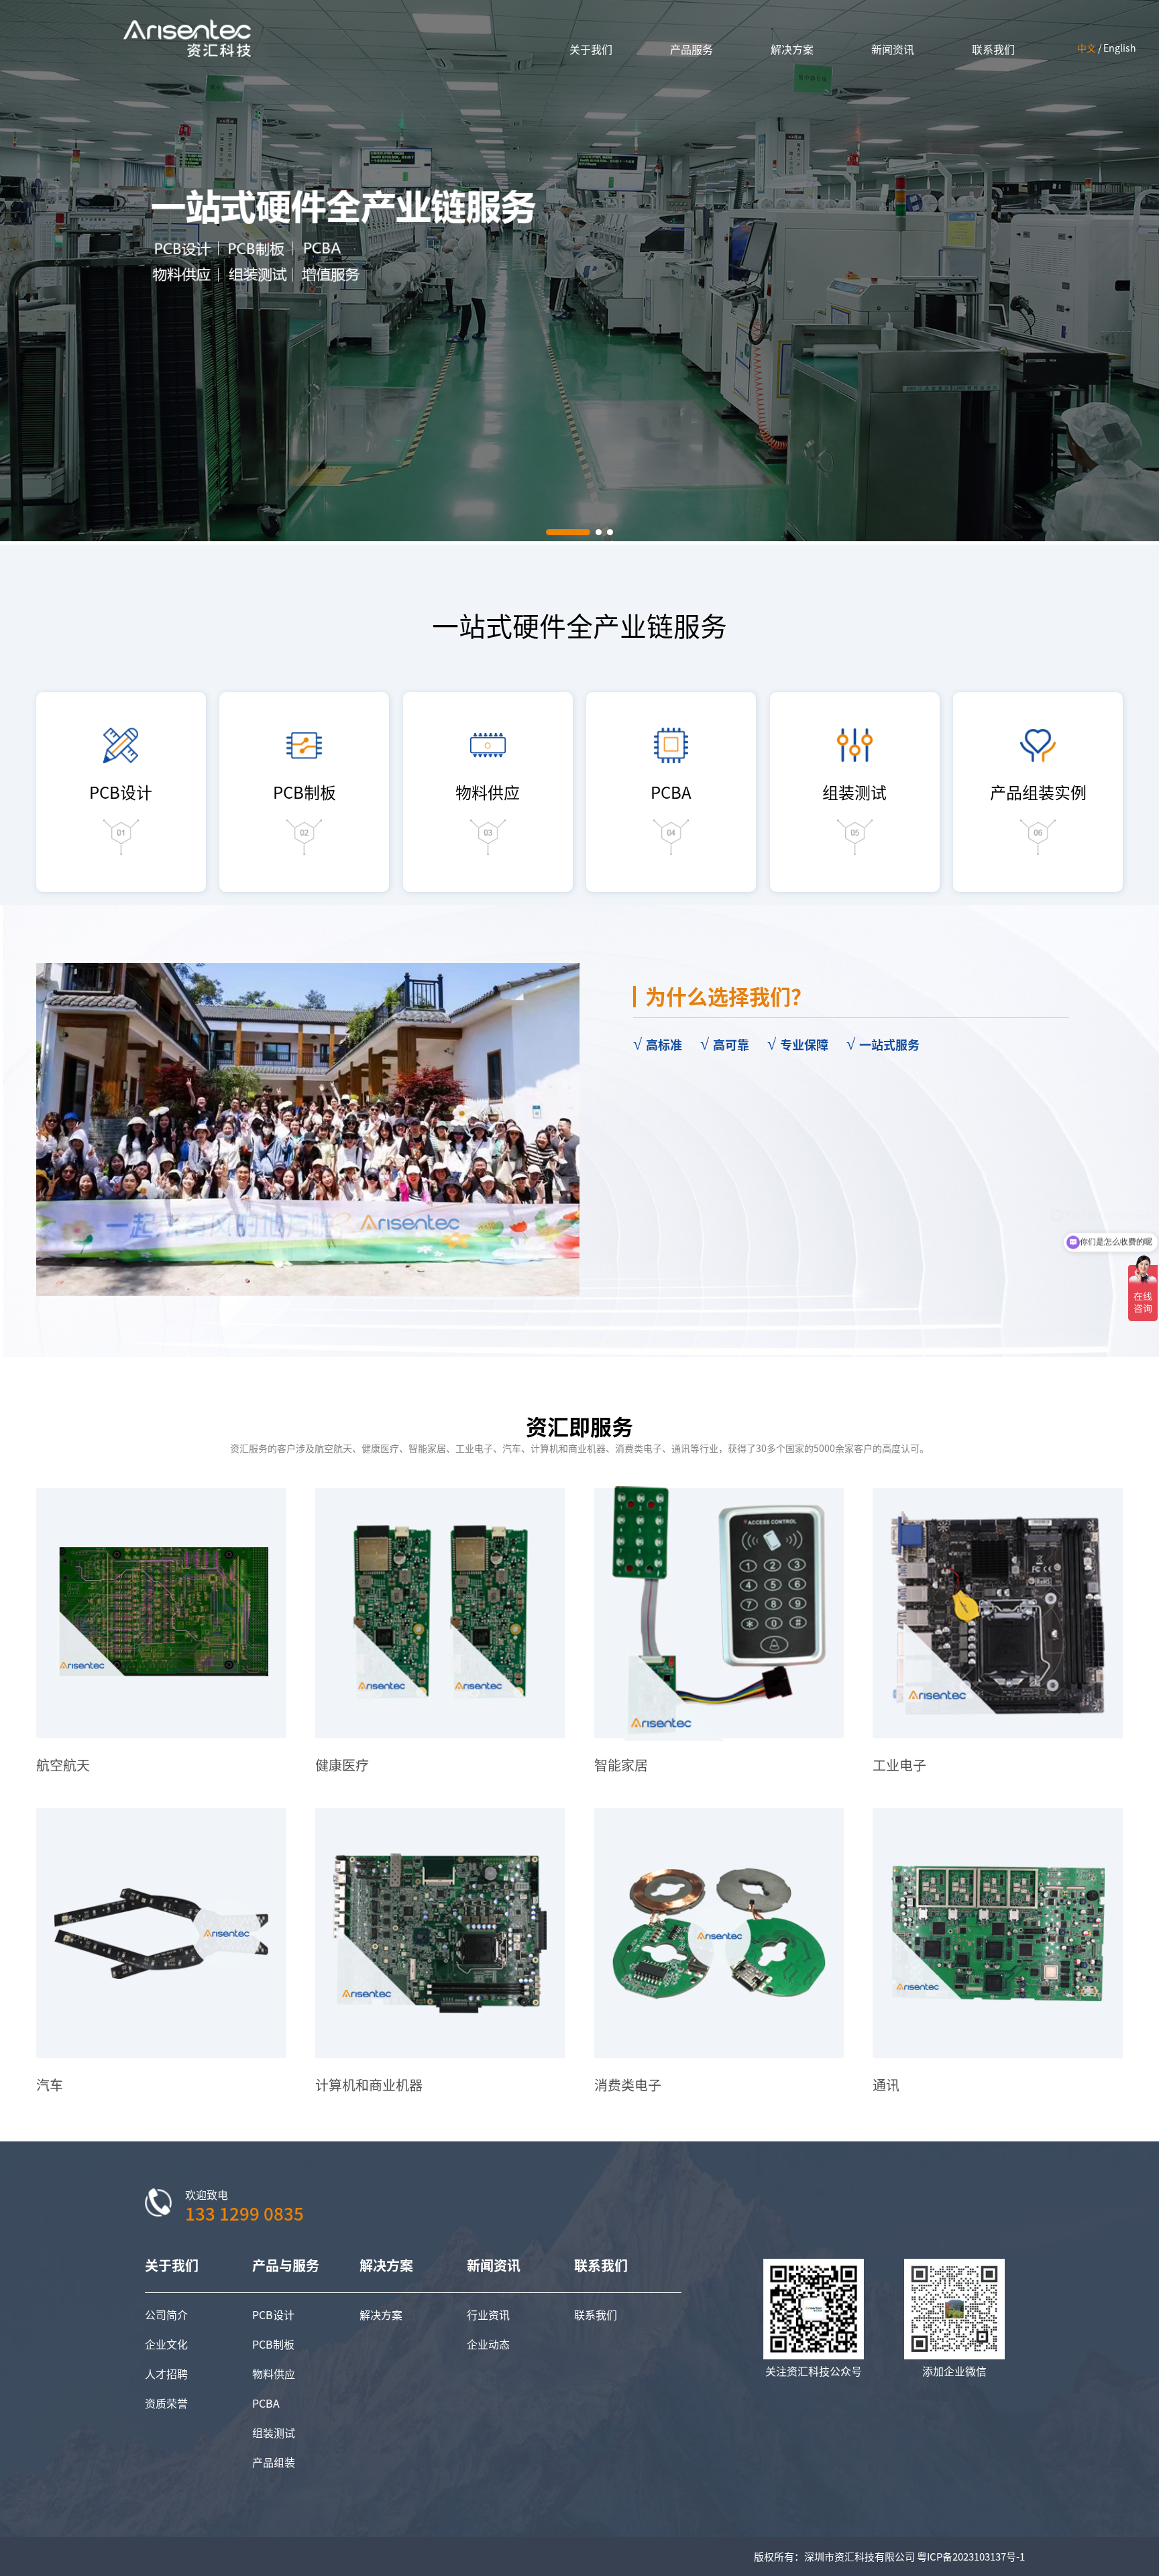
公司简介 (166, 2314)
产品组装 (274, 2462)
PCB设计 (273, 2314)
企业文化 (166, 2344)
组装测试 (274, 2432)
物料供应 (274, 2373)
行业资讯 (488, 2314)
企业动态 (488, 2344)
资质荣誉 (166, 2403)
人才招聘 (166, 2373)
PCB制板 (273, 2344)
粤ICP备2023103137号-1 (971, 2556)
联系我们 (596, 2314)
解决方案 (381, 2314)
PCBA (266, 2403)
